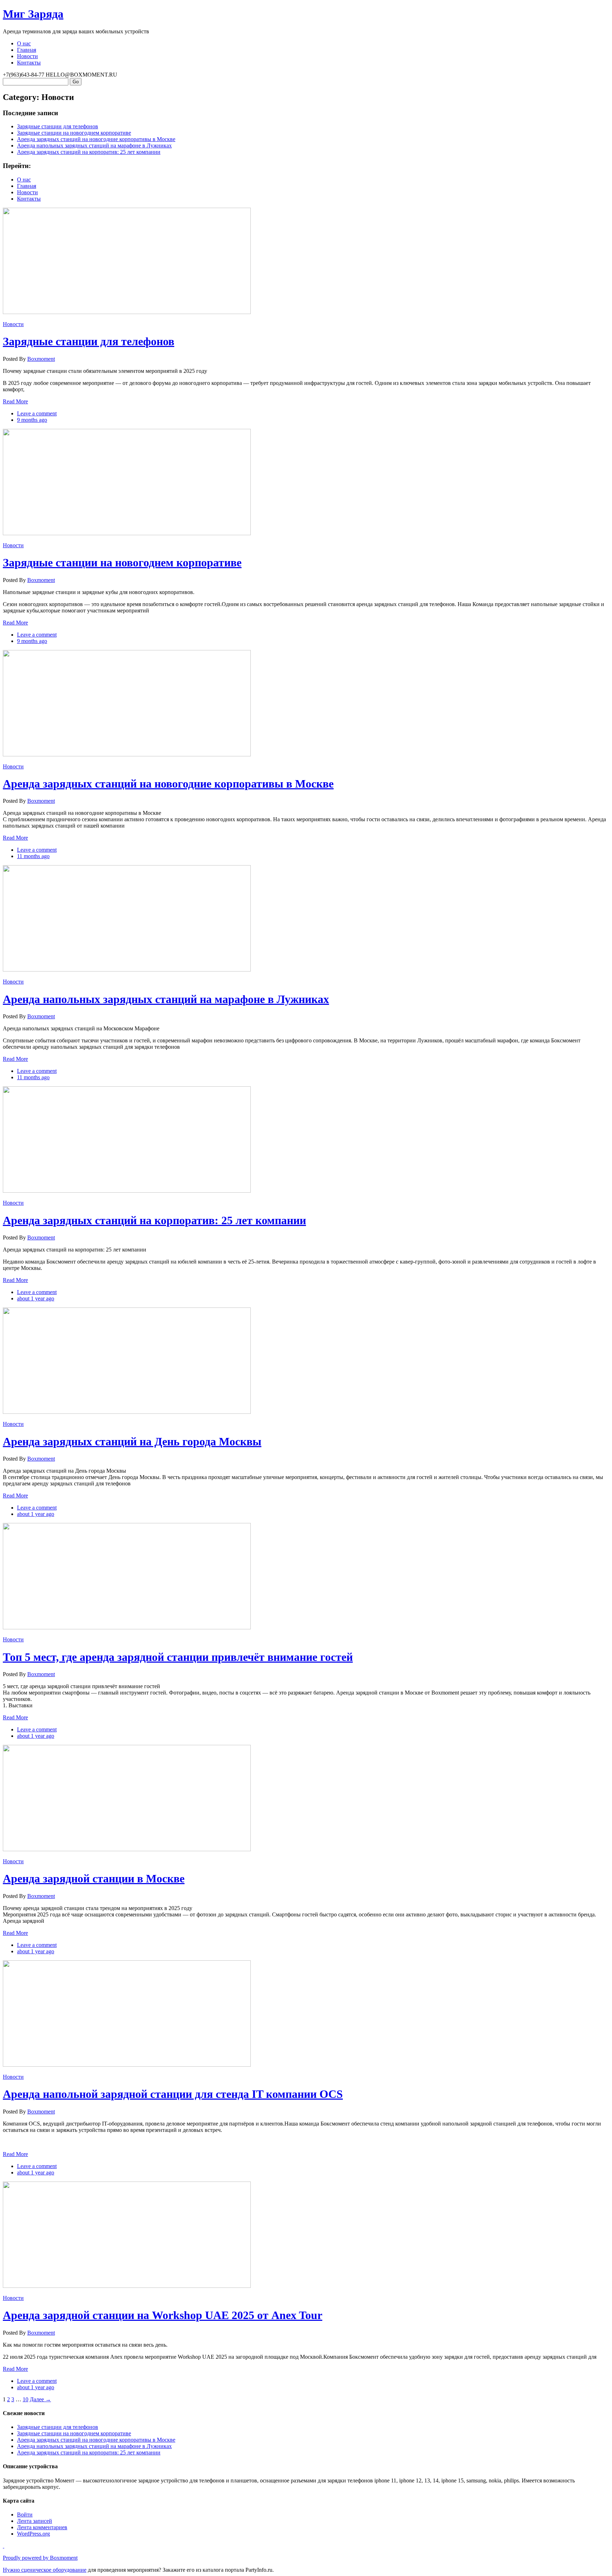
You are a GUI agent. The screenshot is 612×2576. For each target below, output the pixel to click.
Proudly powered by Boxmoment (40, 2558)
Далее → (40, 2399)
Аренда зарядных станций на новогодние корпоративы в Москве (96, 139)
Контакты (29, 63)
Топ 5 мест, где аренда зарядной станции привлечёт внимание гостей (178, 1657)
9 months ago (32, 420)
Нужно (12, 2570)
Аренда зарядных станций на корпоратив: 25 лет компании (89, 152)
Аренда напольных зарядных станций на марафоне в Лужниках (94, 145)
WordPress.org (33, 2534)
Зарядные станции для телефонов (58, 126)
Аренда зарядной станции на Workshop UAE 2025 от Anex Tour (163, 2315)
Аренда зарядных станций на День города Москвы (132, 1441)
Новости (27, 56)
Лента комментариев (42, 2527)
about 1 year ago (36, 1298)
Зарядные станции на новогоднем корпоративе (74, 133)
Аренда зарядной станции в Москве (94, 1878)
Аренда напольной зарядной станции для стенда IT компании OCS (173, 2094)
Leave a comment (37, 413)
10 (25, 2399)
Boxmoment (41, 359)
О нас (24, 43)
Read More (15, 401)
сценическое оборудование (54, 2570)
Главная (27, 50)
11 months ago (33, 856)
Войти (25, 2515)
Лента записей (35, 2521)
